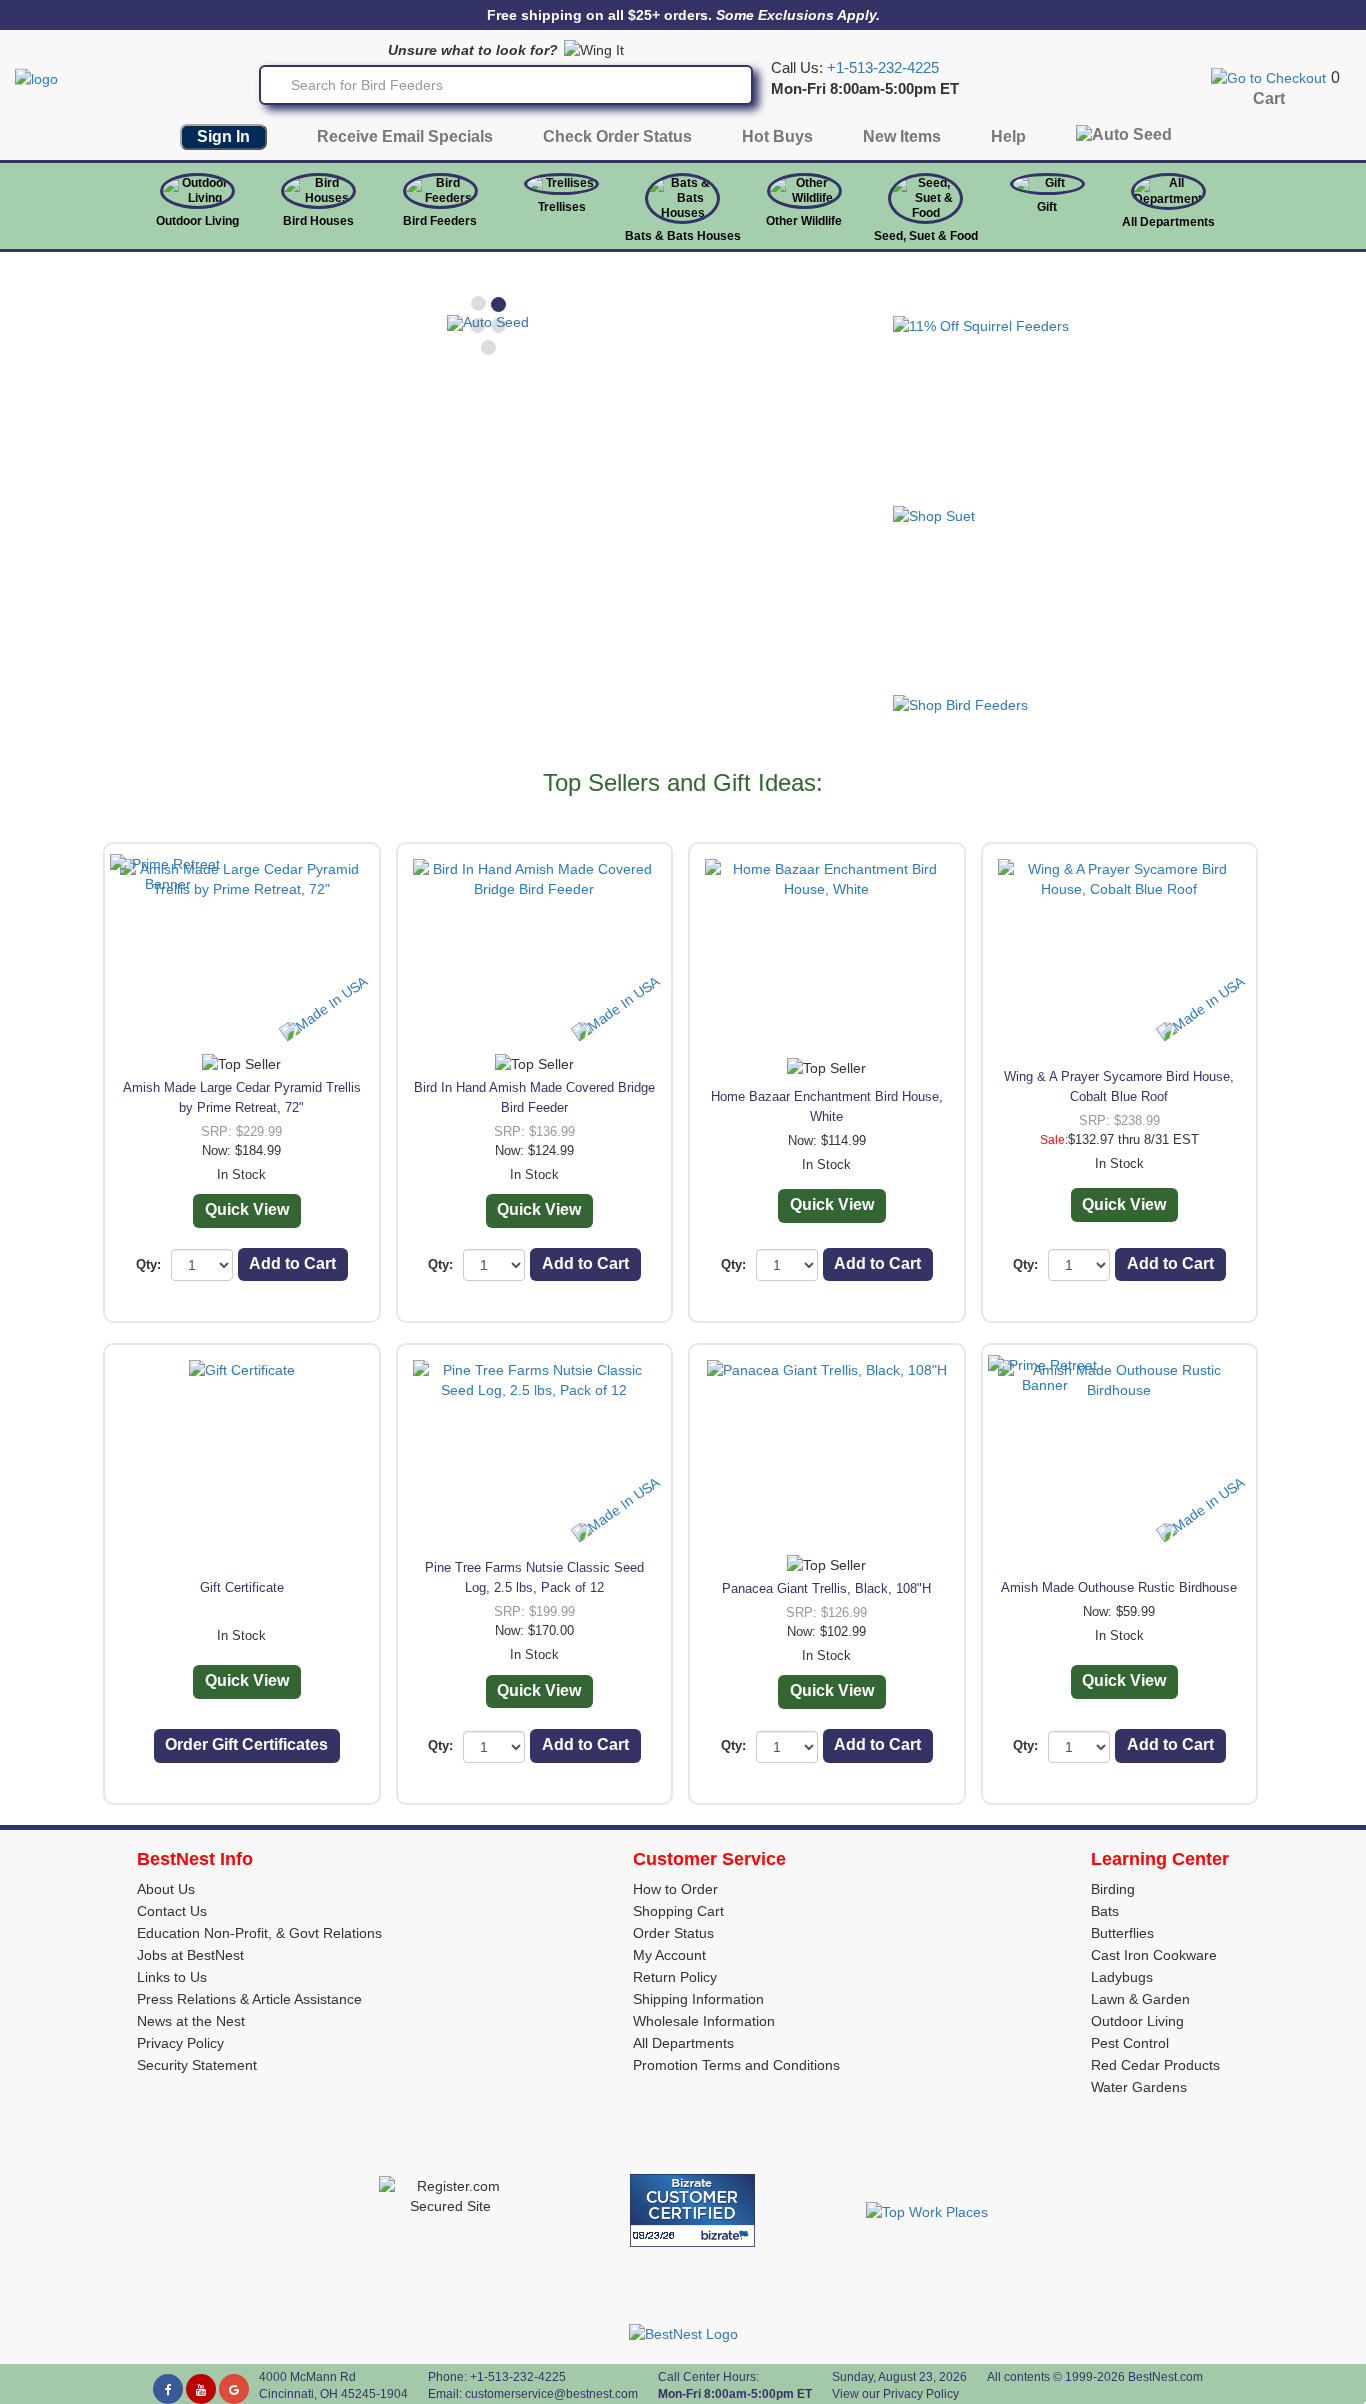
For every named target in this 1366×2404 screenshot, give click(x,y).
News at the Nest (191, 2021)
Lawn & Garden (1140, 1999)
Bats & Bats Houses (683, 236)
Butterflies (1122, 1933)
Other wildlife (804, 221)
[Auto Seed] (1124, 139)
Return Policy (675, 1977)
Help (1008, 136)
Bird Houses (318, 221)
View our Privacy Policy (895, 2394)
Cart (1269, 98)
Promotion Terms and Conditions (736, 2065)
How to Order (675, 1889)
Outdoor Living (197, 221)
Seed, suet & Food (926, 236)
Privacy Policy (180, 2043)
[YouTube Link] (201, 2389)
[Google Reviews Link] (234, 2389)
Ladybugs (1122, 1977)
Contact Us (172, 1911)
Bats (1105, 1911)
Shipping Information (698, 1999)
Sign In (223, 136)
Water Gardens (1139, 2087)
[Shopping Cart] (1268, 77)
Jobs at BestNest (190, 1955)
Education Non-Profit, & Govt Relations (259, 1933)
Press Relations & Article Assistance (249, 1999)
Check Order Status (617, 136)
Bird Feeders (440, 221)
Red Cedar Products (1155, 2065)
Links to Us (172, 1977)
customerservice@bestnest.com (551, 2394)
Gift (1047, 207)
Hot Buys (777, 136)
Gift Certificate (242, 1587)
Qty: (148, 1264)
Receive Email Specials (405, 136)
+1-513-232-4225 (883, 68)
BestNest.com (1165, 2377)
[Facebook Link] (168, 2389)
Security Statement (197, 2065)
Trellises (562, 207)
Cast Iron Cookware (1154, 1955)
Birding (1113, 1889)
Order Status (673, 1933)
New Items (902, 136)
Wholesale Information (704, 2021)
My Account (669, 1955)
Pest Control (1130, 2043)
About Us (166, 1889)
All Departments (1168, 222)
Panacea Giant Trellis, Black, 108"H (826, 1588)
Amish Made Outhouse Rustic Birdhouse (1119, 1587)
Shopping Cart (678, 1911)
